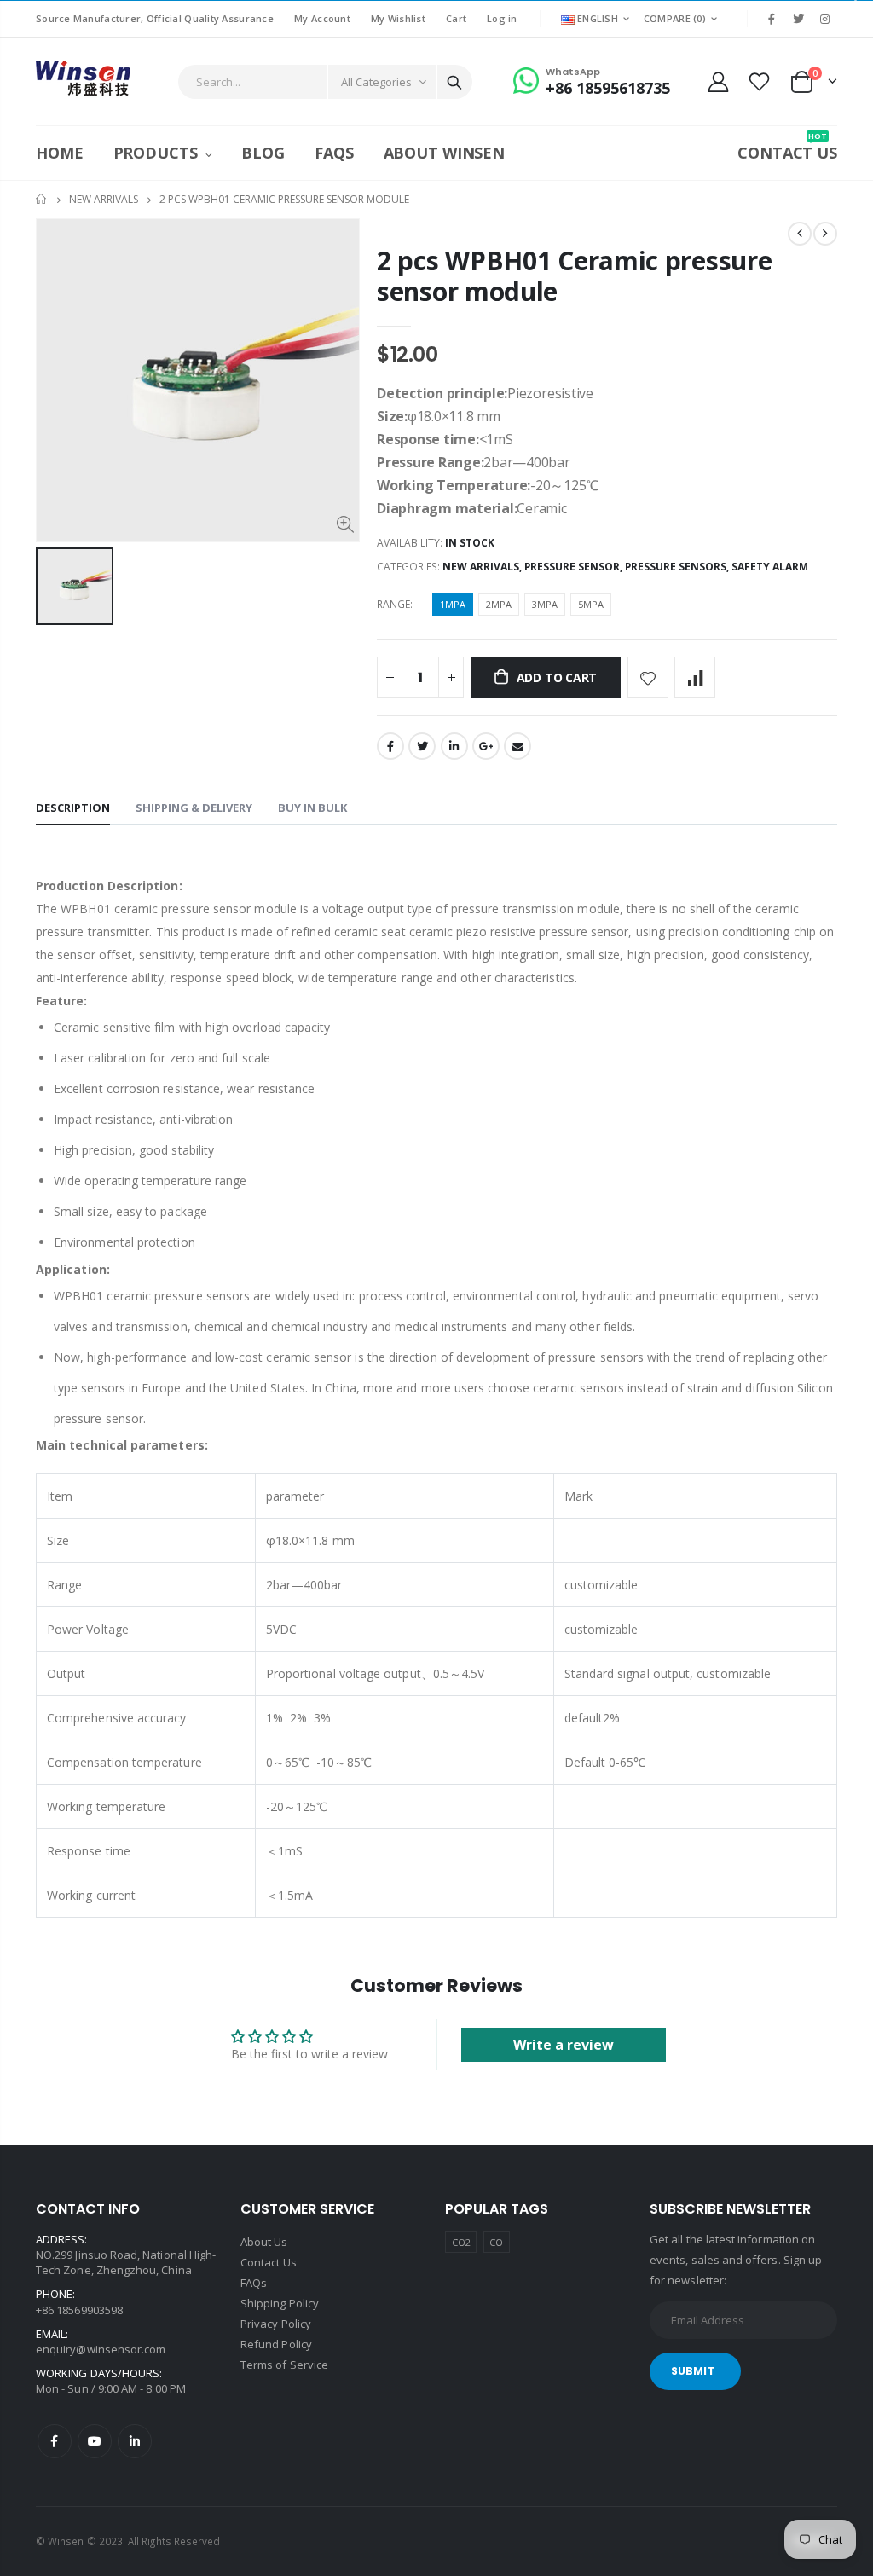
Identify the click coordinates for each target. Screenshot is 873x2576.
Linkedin (135, 2441)
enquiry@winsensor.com (101, 2349)
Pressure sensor (572, 567)
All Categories (376, 82)
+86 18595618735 (608, 88)
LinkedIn (454, 746)
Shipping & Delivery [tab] (194, 808)
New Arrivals (104, 199)
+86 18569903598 (79, 2310)
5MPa (591, 604)
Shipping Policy (280, 2303)
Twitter (422, 746)
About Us (264, 2242)
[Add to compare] (695, 677)
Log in (502, 18)
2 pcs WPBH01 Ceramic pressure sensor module (574, 276)
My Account (322, 18)
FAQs (254, 2283)
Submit (693, 2371)
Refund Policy (276, 2344)
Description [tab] (73, 808)
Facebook (390, 746)
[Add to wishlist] (648, 677)
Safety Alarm (770, 567)
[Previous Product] (800, 234)
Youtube (95, 2441)
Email (517, 746)
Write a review (564, 2045)
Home (42, 199)
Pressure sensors (676, 567)
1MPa (453, 604)
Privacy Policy (276, 2324)
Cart (456, 18)
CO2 (461, 2242)
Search (454, 82)
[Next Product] (825, 234)
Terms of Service (284, 2365)
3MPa (545, 604)
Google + (486, 746)
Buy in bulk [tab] (312, 808)
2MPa (499, 604)
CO (496, 2242)
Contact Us (269, 2262)
